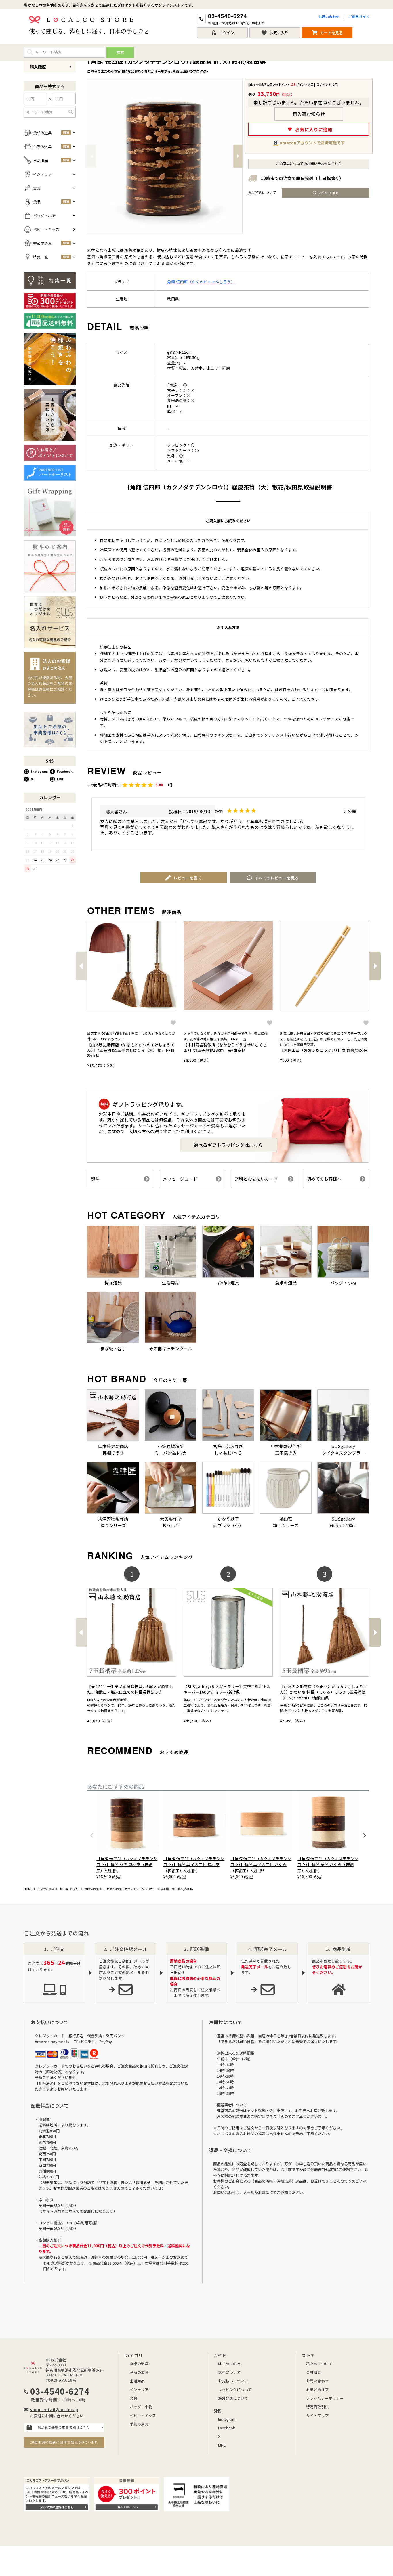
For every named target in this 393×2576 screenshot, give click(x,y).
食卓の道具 (139, 2364)
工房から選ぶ (46, 1889)
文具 (133, 2398)
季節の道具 (139, 2424)
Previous (92, 156)
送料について (229, 2372)
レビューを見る (328, 193)
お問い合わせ (329, 17)
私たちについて (319, 2364)
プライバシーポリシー (325, 2398)
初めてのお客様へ (324, 1179)
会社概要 (314, 2372)
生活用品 (137, 2381)
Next (238, 156)
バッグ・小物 (141, 2407)
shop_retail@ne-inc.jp (54, 2409)
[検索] (71, 112)
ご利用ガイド (359, 17)
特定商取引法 (317, 2407)
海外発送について (233, 2398)
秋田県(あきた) (70, 1889)
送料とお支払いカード (256, 1179)
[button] (81, 966)
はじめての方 (229, 2364)
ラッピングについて (235, 2389)
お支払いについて (233, 2381)
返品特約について (262, 192)
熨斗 (95, 1179)
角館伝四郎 (91, 1889)
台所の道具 (139, 2372)
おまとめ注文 (317, 2389)
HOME (28, 1889)
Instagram (39, 771)
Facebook (65, 771)
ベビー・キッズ (143, 2415)
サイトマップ (317, 2415)
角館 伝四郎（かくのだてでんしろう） (201, 282)
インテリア (139, 2389)
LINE (61, 779)
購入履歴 (38, 67)
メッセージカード (180, 1179)
